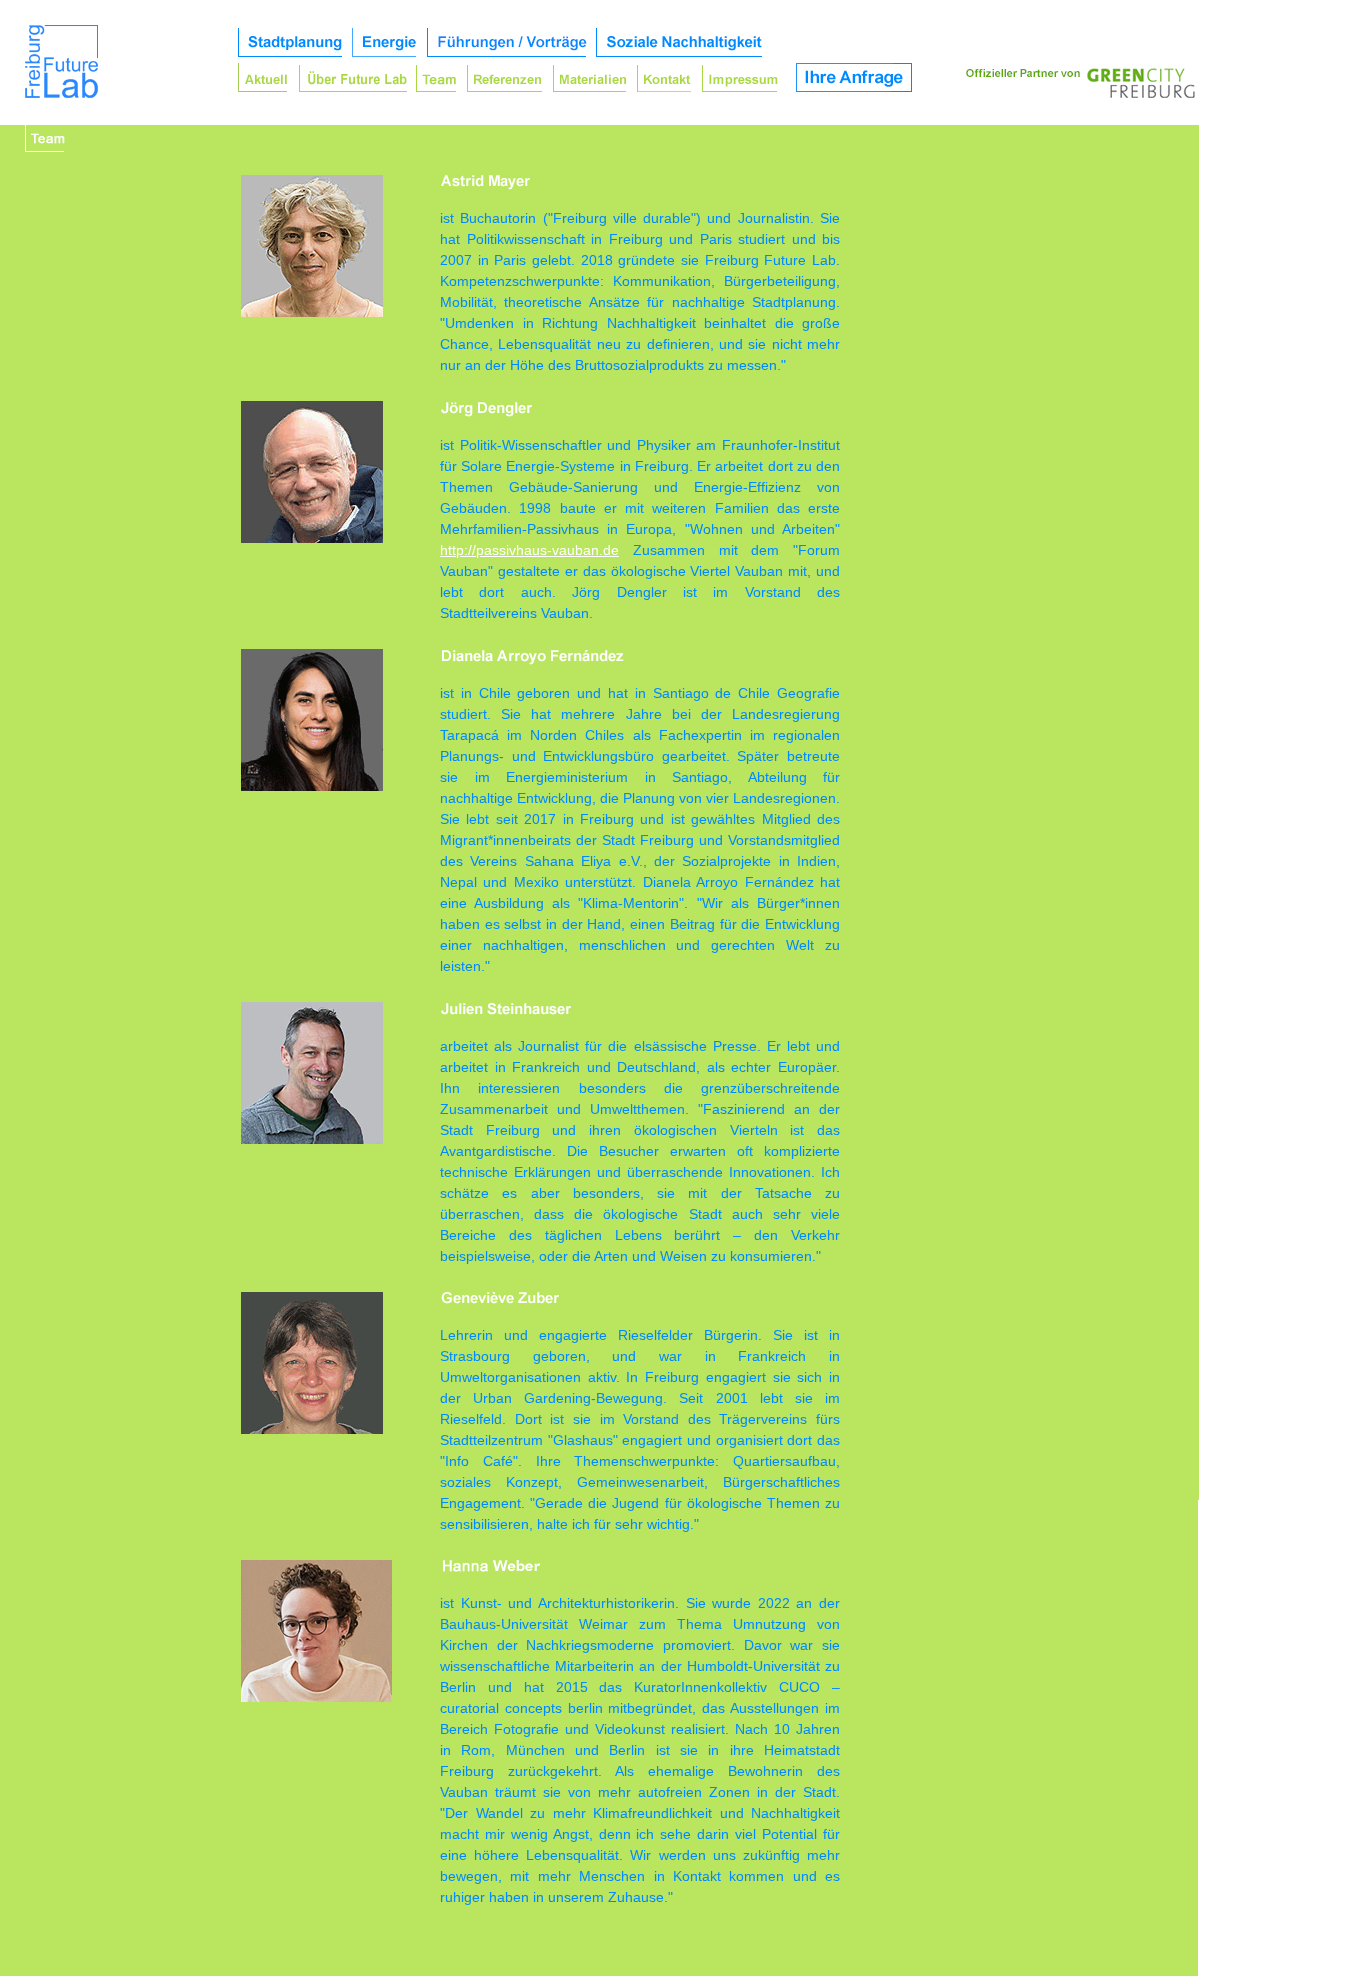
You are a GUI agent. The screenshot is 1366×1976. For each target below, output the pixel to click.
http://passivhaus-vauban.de (529, 550)
